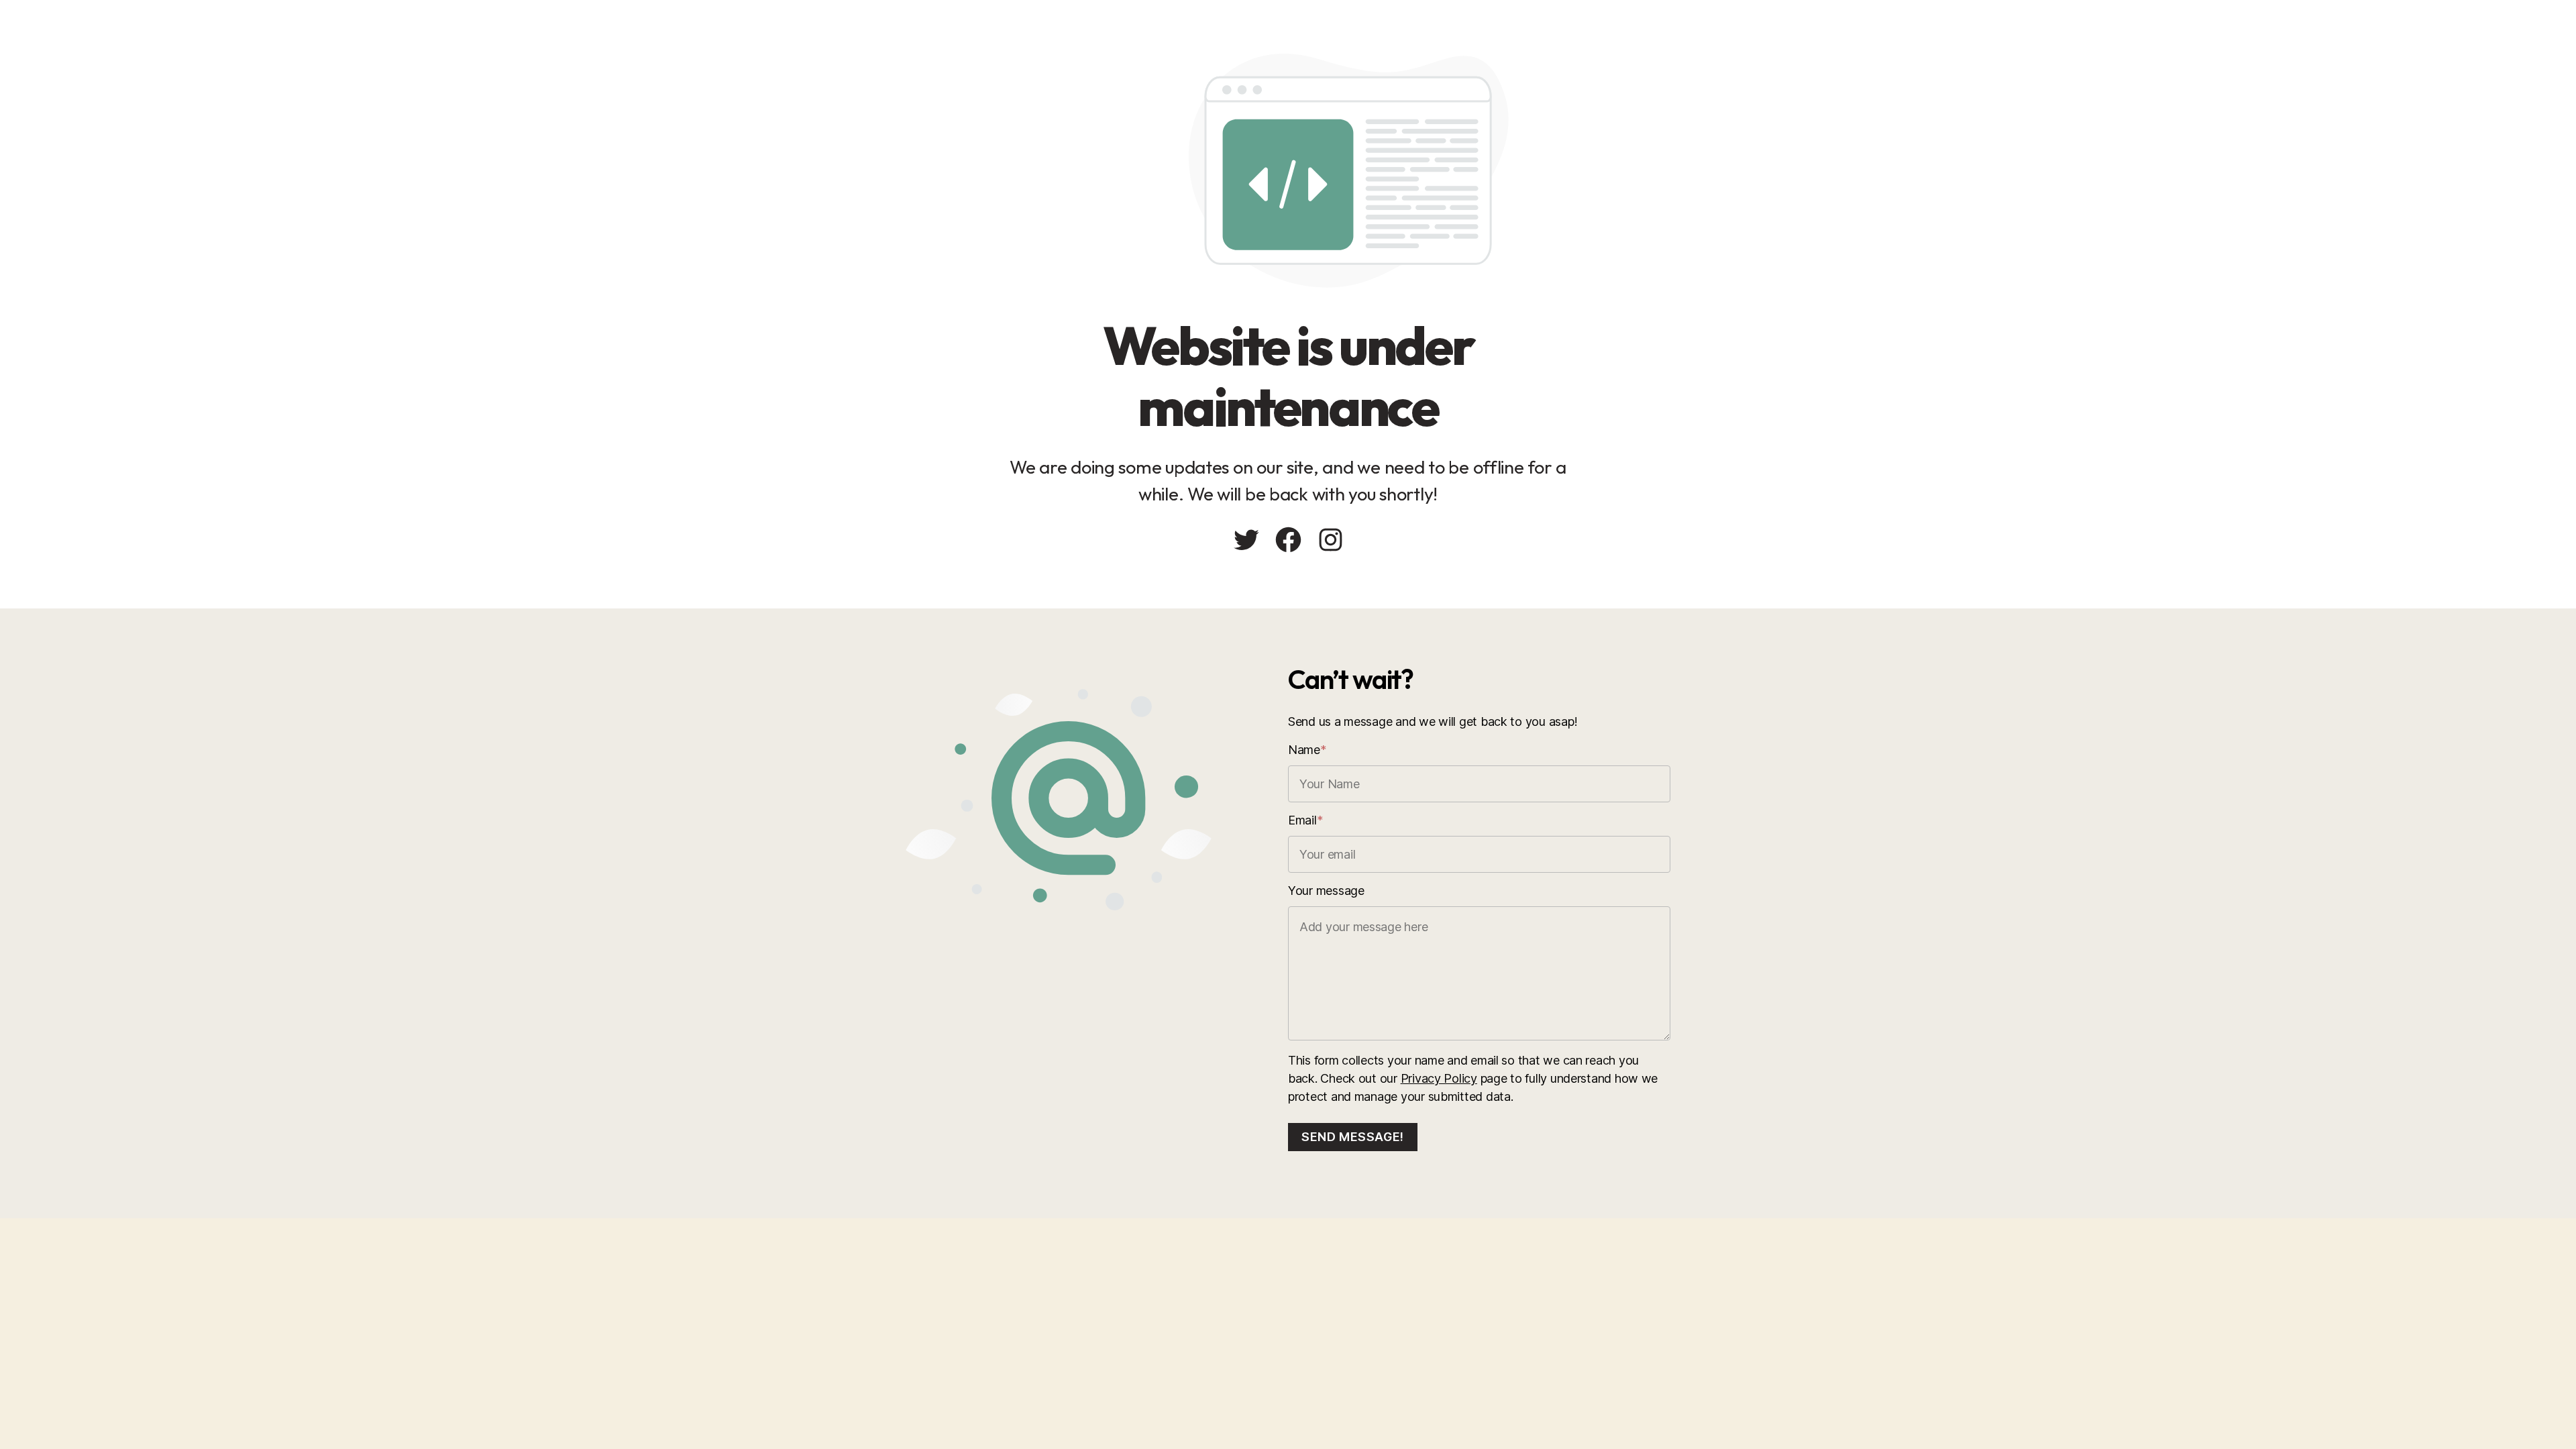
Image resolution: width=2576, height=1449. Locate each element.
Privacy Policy (1439, 1078)
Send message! (1353, 1137)
